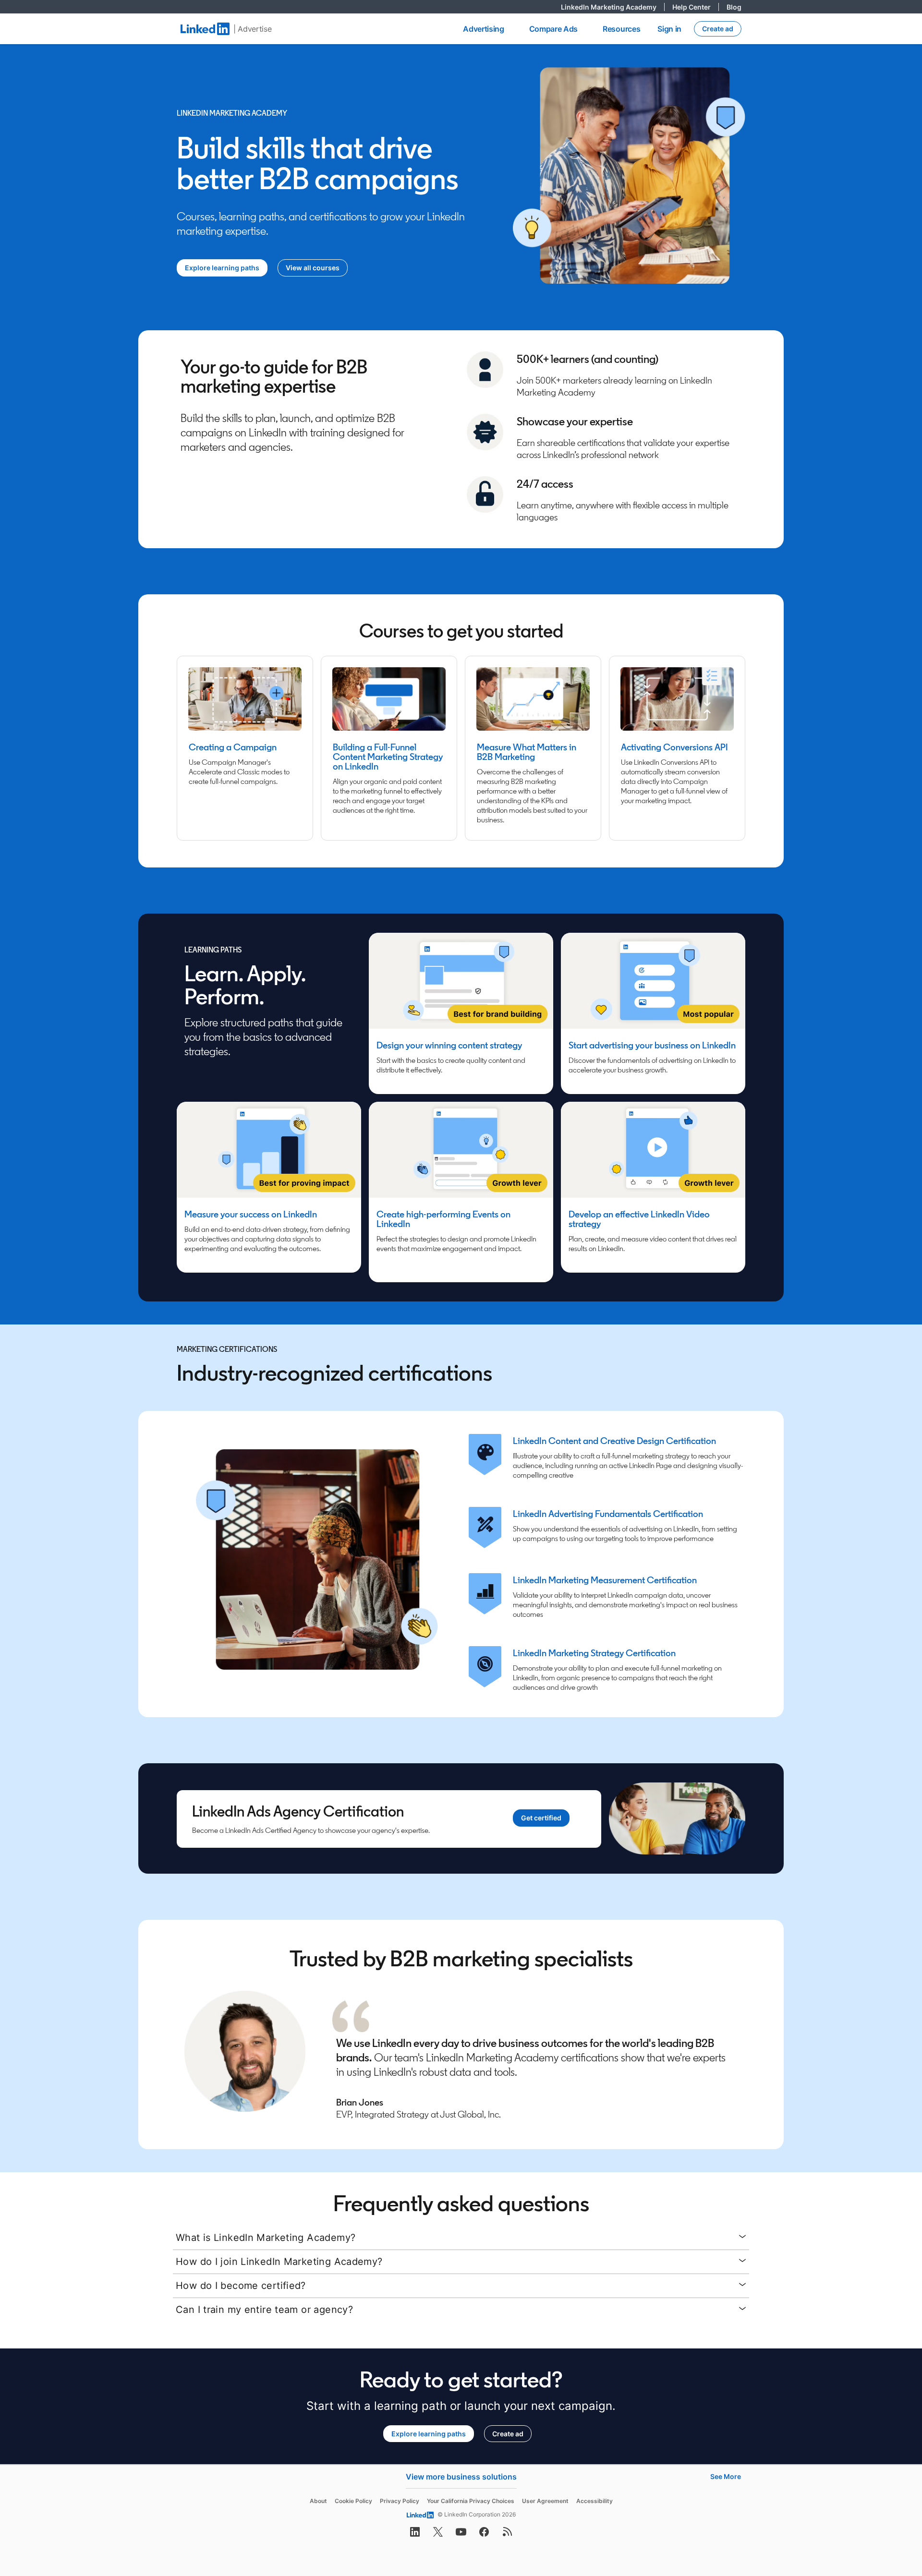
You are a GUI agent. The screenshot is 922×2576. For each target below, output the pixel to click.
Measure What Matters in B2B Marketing (527, 752)
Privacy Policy (400, 2501)
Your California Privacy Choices (471, 2501)
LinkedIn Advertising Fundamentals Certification (608, 1514)
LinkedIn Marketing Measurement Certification (605, 1580)
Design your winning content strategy (449, 1045)
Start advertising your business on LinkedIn (652, 1045)
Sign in (669, 29)
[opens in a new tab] (415, 2535)
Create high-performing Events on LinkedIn (443, 1219)
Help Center (696, 7)
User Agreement (545, 2501)
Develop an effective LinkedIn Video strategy (639, 1219)
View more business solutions (461, 2477)
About (318, 2501)
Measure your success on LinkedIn (251, 1214)
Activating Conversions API (674, 747)
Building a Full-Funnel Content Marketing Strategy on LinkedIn (388, 757)
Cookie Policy (353, 2501)
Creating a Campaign (233, 747)
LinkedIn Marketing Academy (613, 7)
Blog (734, 7)
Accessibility (594, 2501)
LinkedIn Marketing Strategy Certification (594, 1653)
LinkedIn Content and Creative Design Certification (614, 1441)
